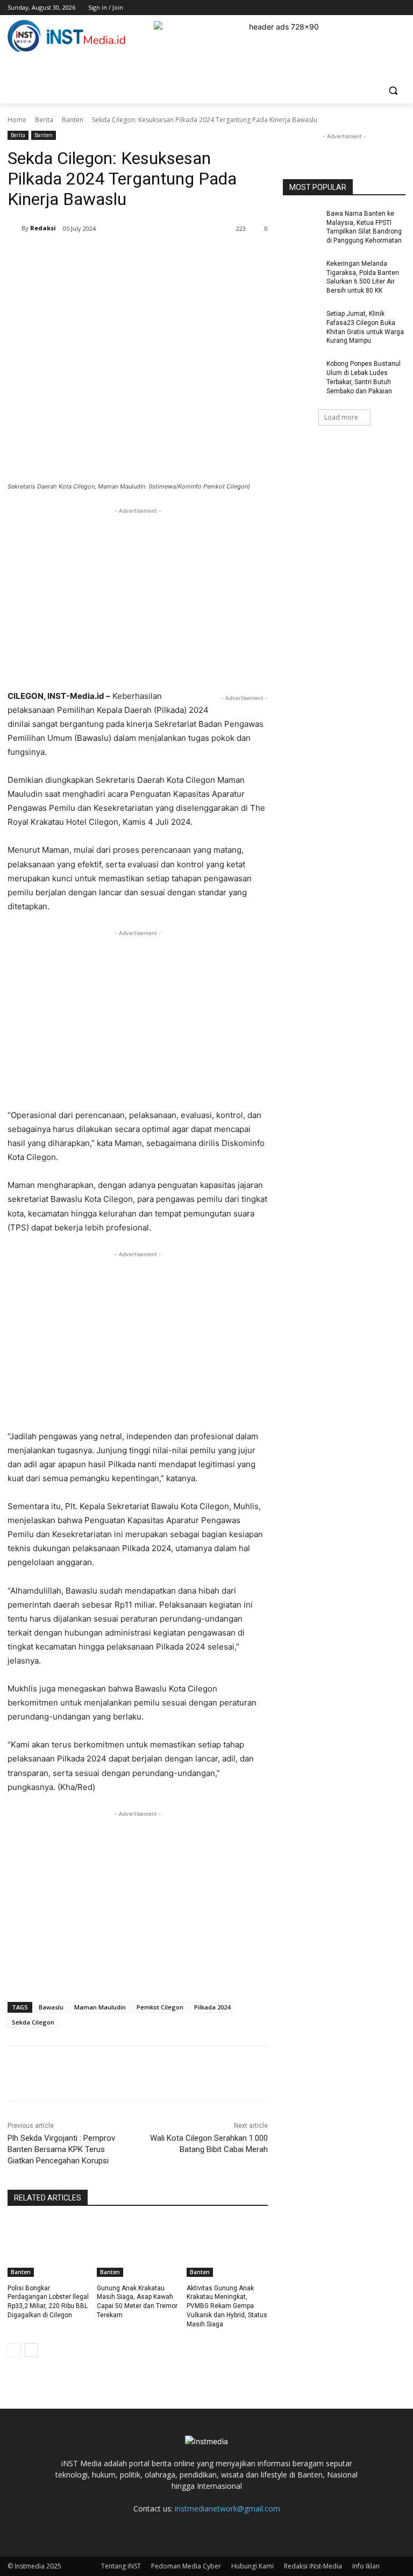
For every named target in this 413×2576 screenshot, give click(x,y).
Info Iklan (366, 2566)
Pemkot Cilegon (160, 2007)
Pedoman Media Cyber (186, 2566)
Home (17, 120)
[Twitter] (370, 8)
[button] (393, 91)
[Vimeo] (384, 8)
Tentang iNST (121, 2566)
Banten (73, 120)
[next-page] (31, 2350)
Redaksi (43, 228)
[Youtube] (399, 8)
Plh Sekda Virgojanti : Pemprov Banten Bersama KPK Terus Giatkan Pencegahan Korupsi (61, 2149)
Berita (44, 120)
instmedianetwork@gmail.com (227, 2508)
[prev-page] (14, 2350)
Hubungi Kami (252, 2566)
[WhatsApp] (159, 256)
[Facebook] (340, 8)
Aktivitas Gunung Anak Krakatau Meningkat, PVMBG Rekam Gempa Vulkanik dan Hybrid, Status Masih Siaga (227, 2306)
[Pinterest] (134, 256)
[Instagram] (355, 8)
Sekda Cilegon (33, 2022)
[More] (184, 256)
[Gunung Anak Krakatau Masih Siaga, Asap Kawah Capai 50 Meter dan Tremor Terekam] (137, 2248)
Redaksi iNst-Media (313, 2566)
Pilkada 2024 (212, 2007)
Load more (341, 417)
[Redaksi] (15, 228)
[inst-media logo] (67, 37)
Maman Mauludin (100, 2007)
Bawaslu (51, 2007)
